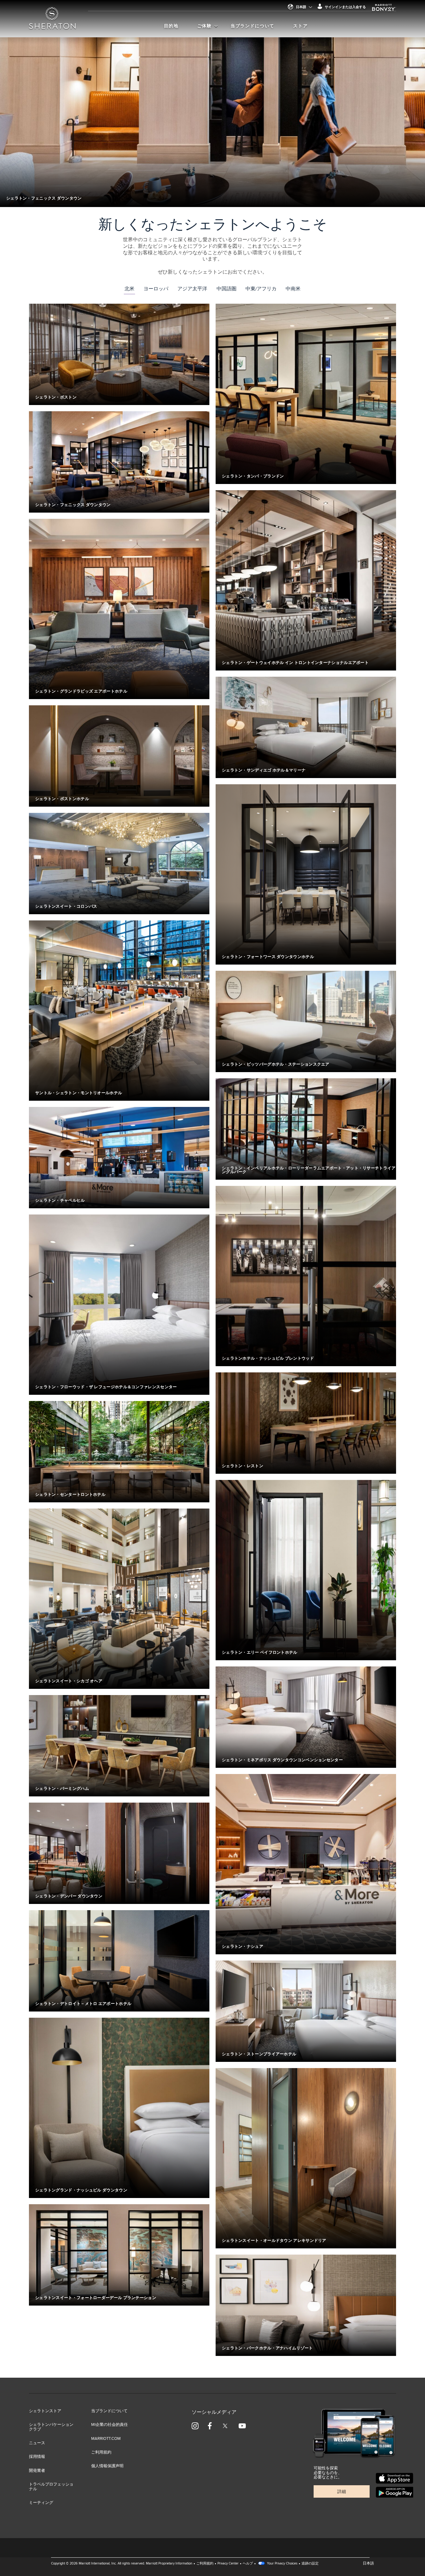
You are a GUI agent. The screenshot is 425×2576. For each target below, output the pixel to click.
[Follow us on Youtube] (242, 2426)
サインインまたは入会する (345, 7)
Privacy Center (228, 2563)
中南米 (293, 289)
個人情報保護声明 (107, 2466)
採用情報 (37, 2457)
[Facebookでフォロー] (210, 2426)
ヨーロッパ (156, 289)
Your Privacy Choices (282, 2563)
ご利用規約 (101, 2452)
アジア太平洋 (192, 289)
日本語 (301, 7)
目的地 (171, 26)
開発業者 (37, 2471)
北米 (129, 289)
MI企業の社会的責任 (110, 2425)
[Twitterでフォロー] (225, 2426)
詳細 (342, 2492)
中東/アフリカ (261, 289)
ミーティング (41, 2503)
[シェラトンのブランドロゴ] (52, 22)
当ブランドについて (252, 26)
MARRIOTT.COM (106, 2439)
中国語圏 (227, 289)
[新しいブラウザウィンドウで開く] (395, 2478)
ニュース (37, 2443)
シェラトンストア (45, 2411)
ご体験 (205, 26)
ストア (300, 26)
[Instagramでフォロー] (195, 2426)
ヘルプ (248, 2563)
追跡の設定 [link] (310, 2563)
